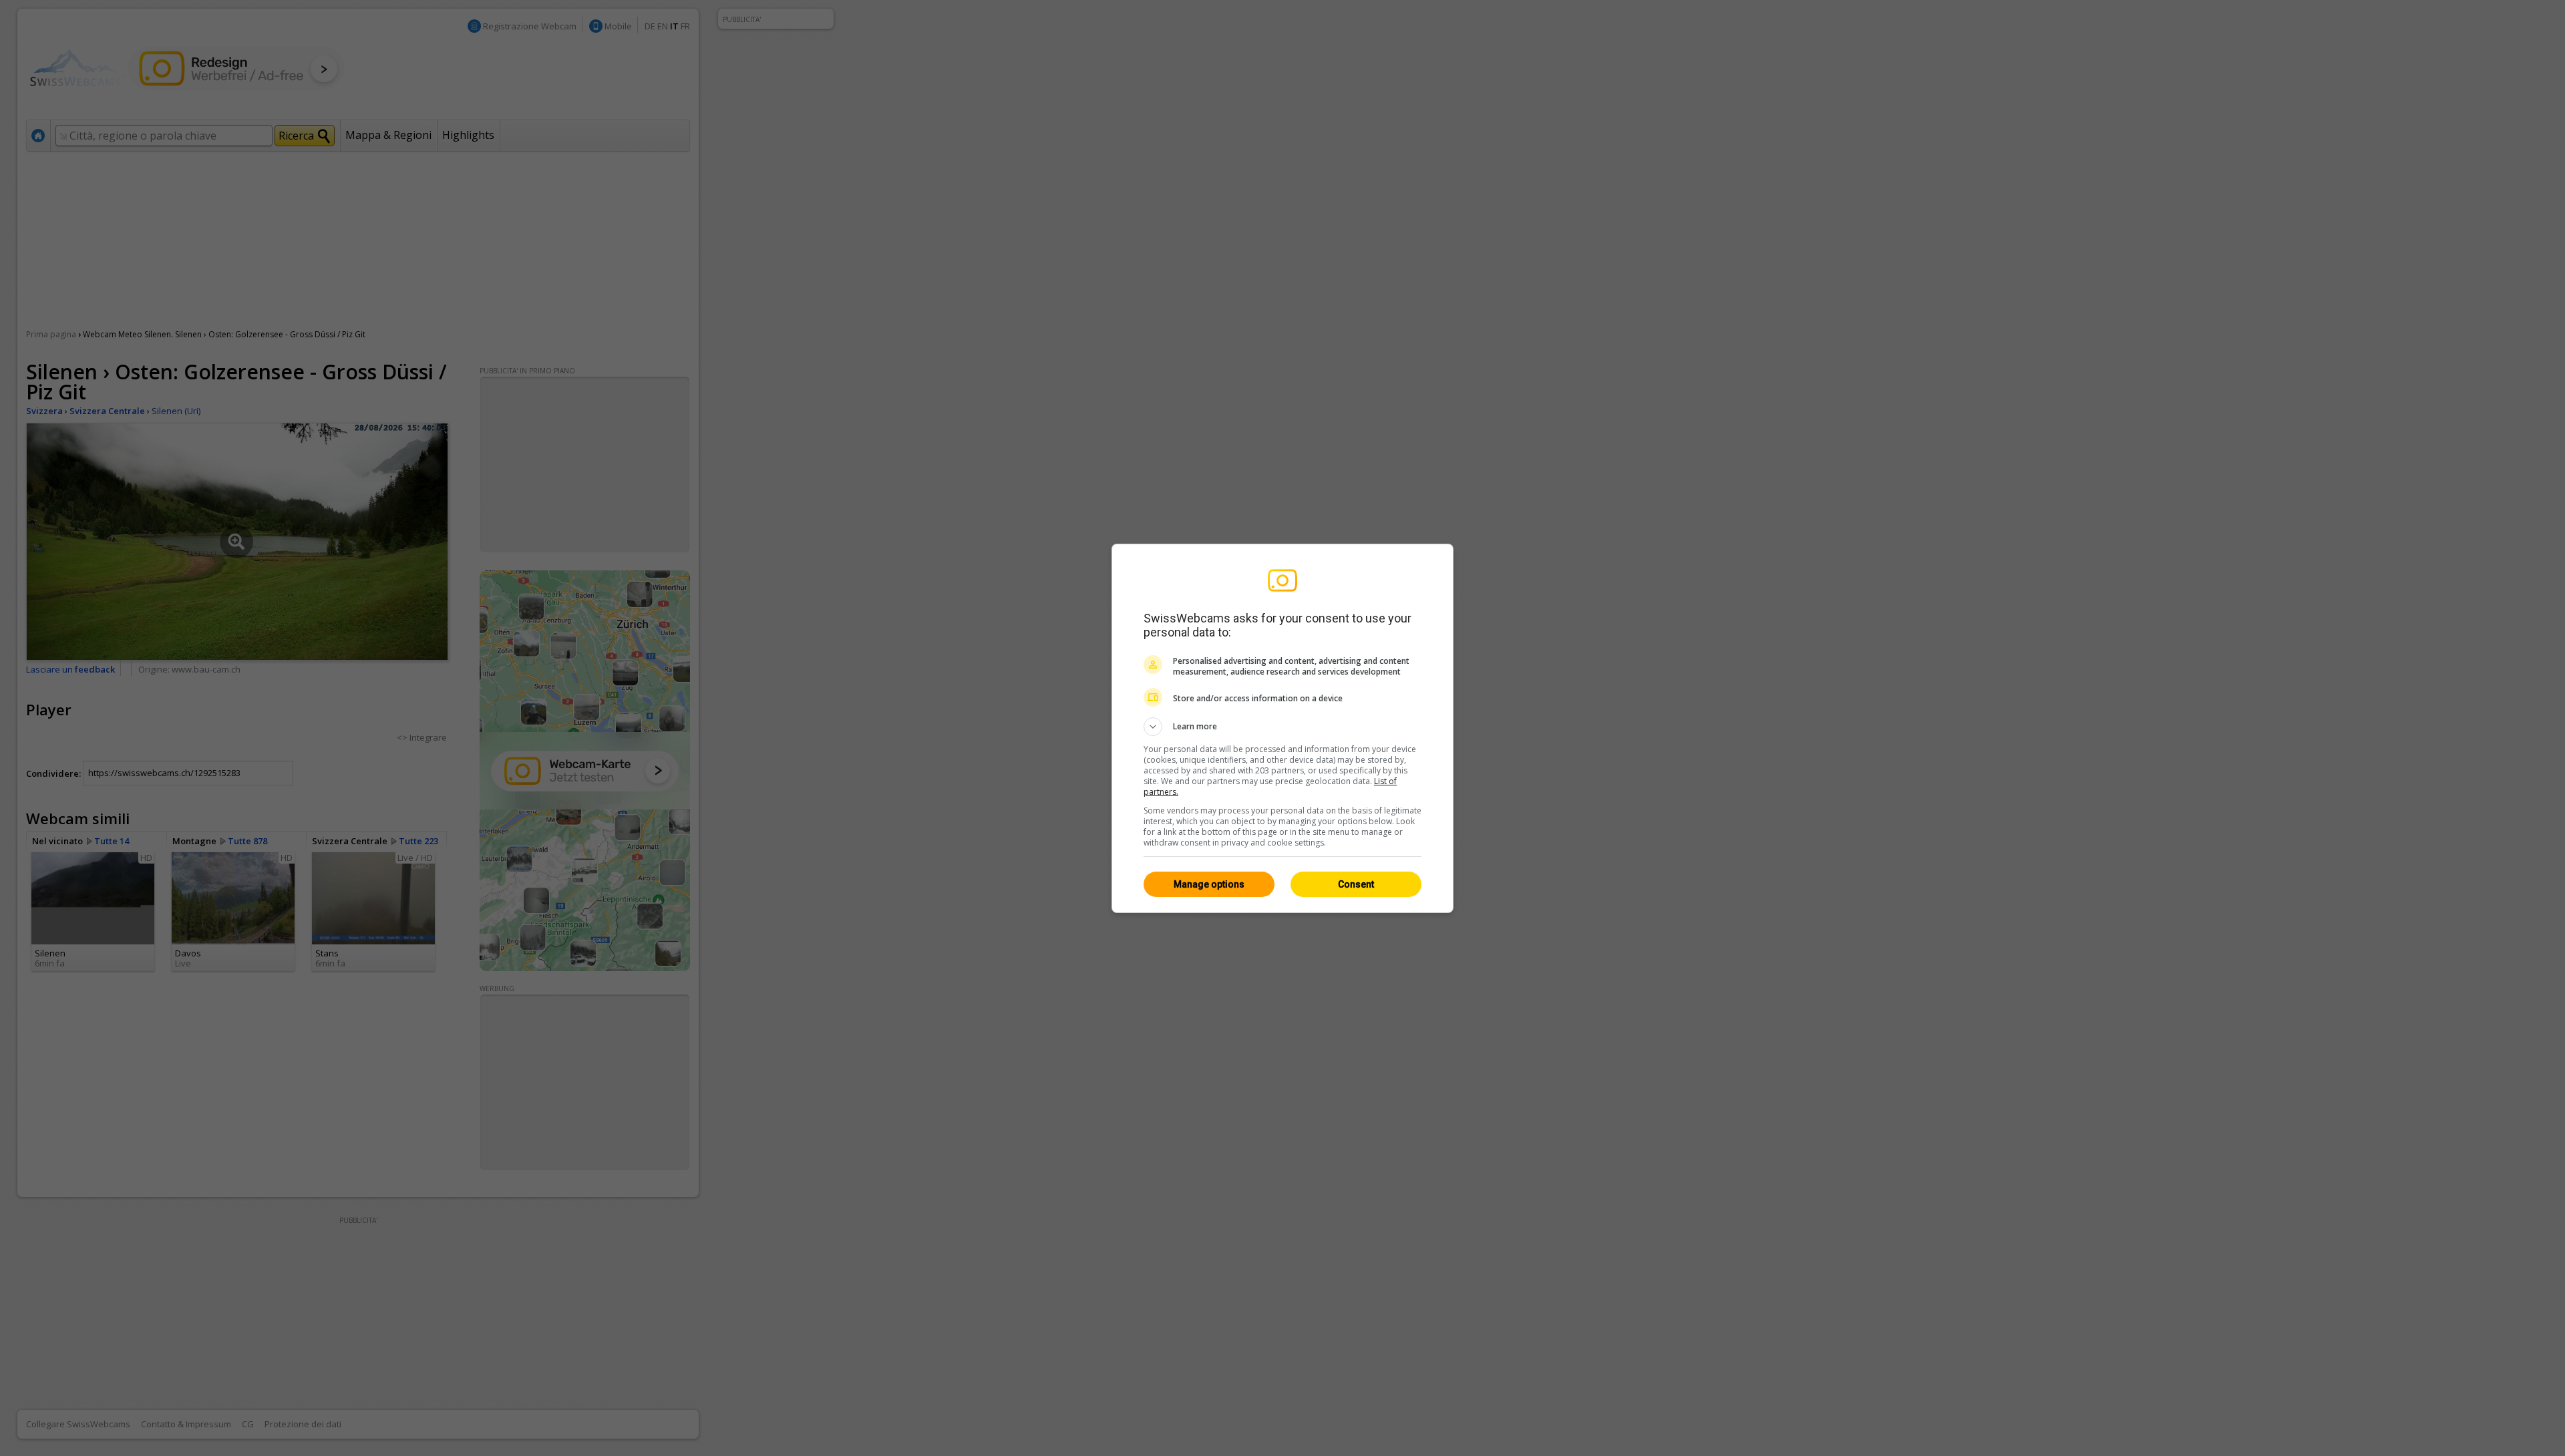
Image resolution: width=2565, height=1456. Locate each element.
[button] (1282, 727)
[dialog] (1282, 728)
